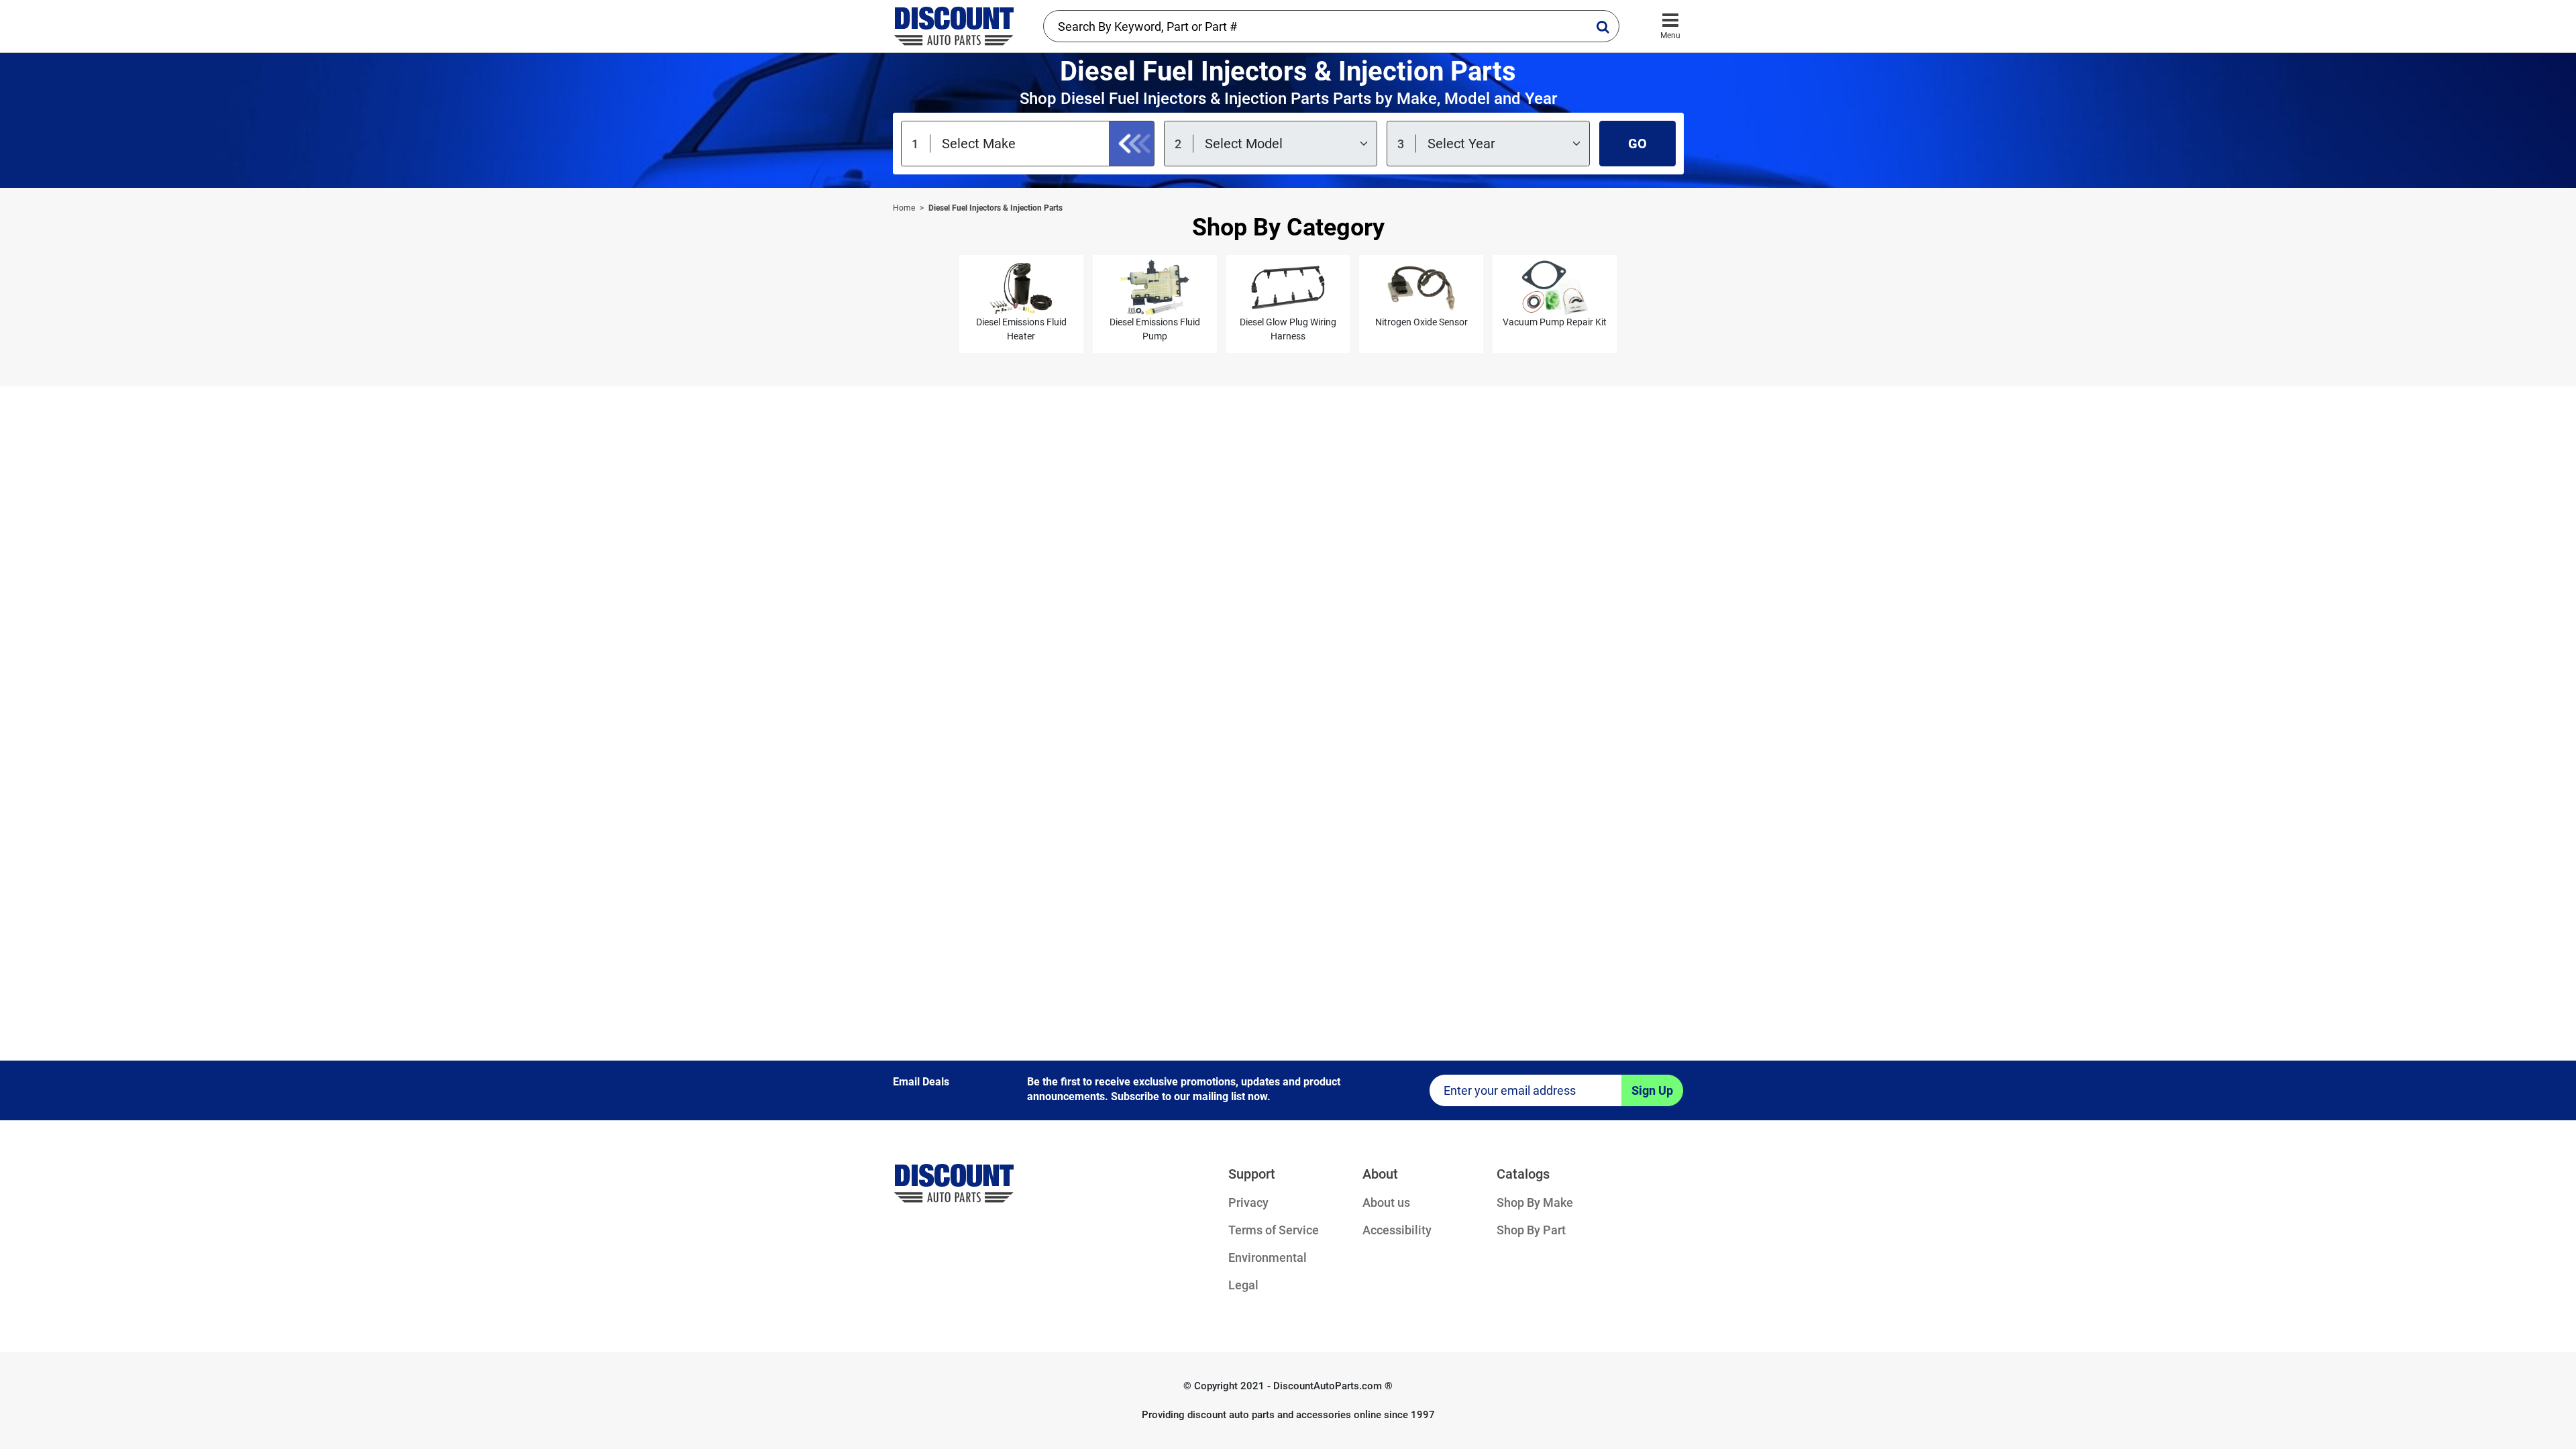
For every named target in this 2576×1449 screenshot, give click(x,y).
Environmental (1268, 1257)
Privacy (1248, 1202)
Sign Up (1652, 1090)
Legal (1243, 1285)
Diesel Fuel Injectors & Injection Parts (996, 208)
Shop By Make (1535, 1202)
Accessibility (1397, 1230)
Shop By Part (1531, 1230)
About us (1386, 1202)
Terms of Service (1274, 1230)
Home (904, 208)
